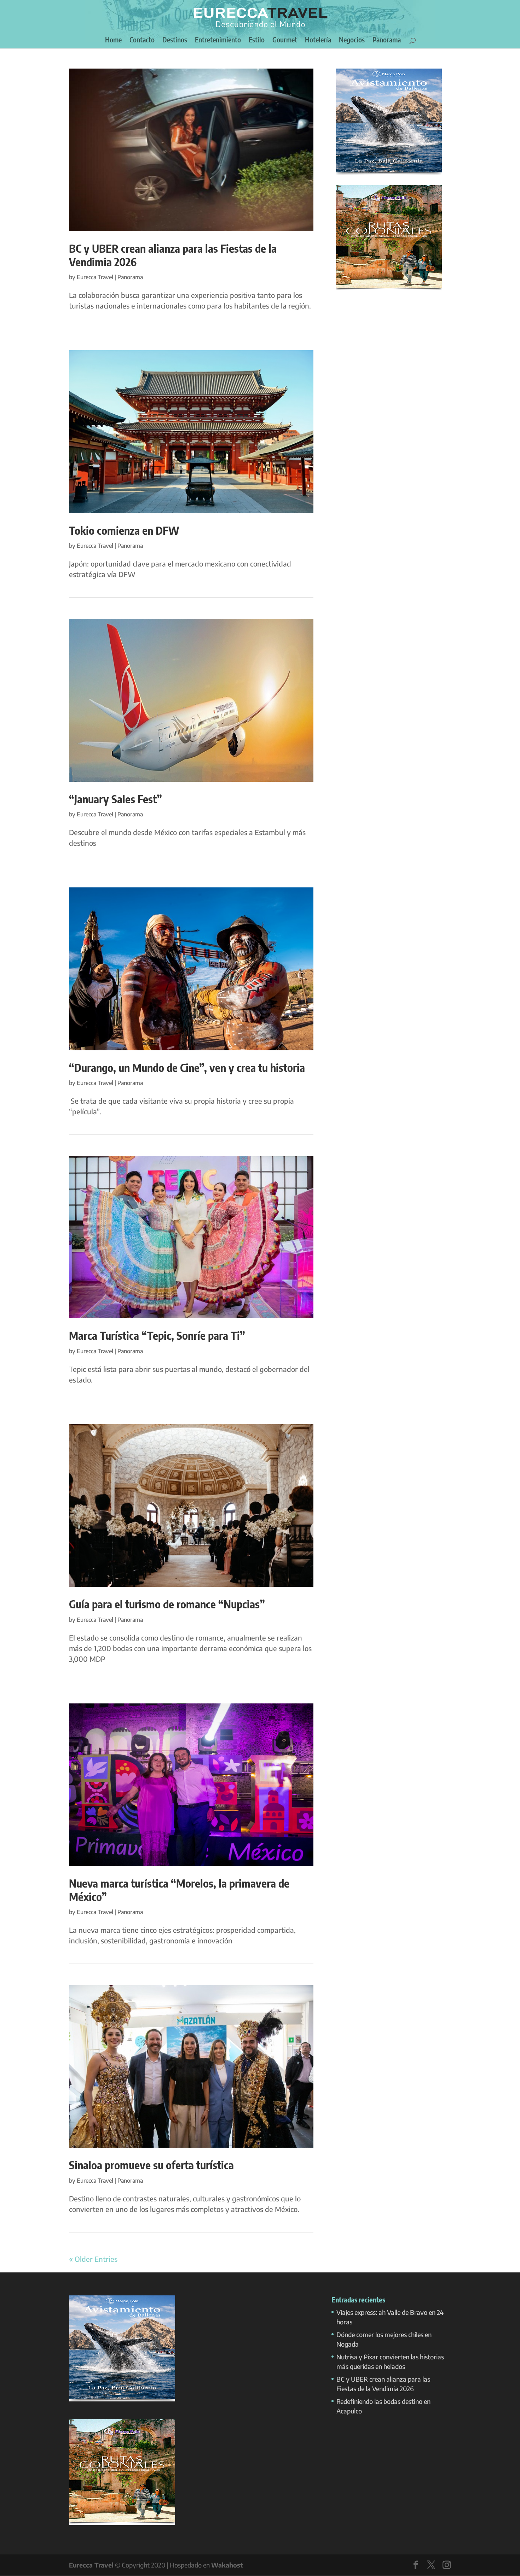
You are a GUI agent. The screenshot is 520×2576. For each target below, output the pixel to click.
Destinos (175, 40)
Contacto (142, 40)
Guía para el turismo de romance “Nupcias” (167, 1604)
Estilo (257, 40)
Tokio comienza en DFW (124, 530)
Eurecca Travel (95, 277)
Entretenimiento (218, 40)
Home (113, 40)
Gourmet (285, 40)
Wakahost (227, 2565)
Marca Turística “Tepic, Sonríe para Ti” (157, 1335)
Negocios (352, 40)
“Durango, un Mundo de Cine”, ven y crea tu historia (187, 1067)
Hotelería (318, 40)
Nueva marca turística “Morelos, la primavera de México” (179, 1890)
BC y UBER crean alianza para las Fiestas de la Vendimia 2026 (173, 255)
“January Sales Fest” (115, 799)
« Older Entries (93, 2259)
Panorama (387, 40)
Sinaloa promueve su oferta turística (151, 2165)
